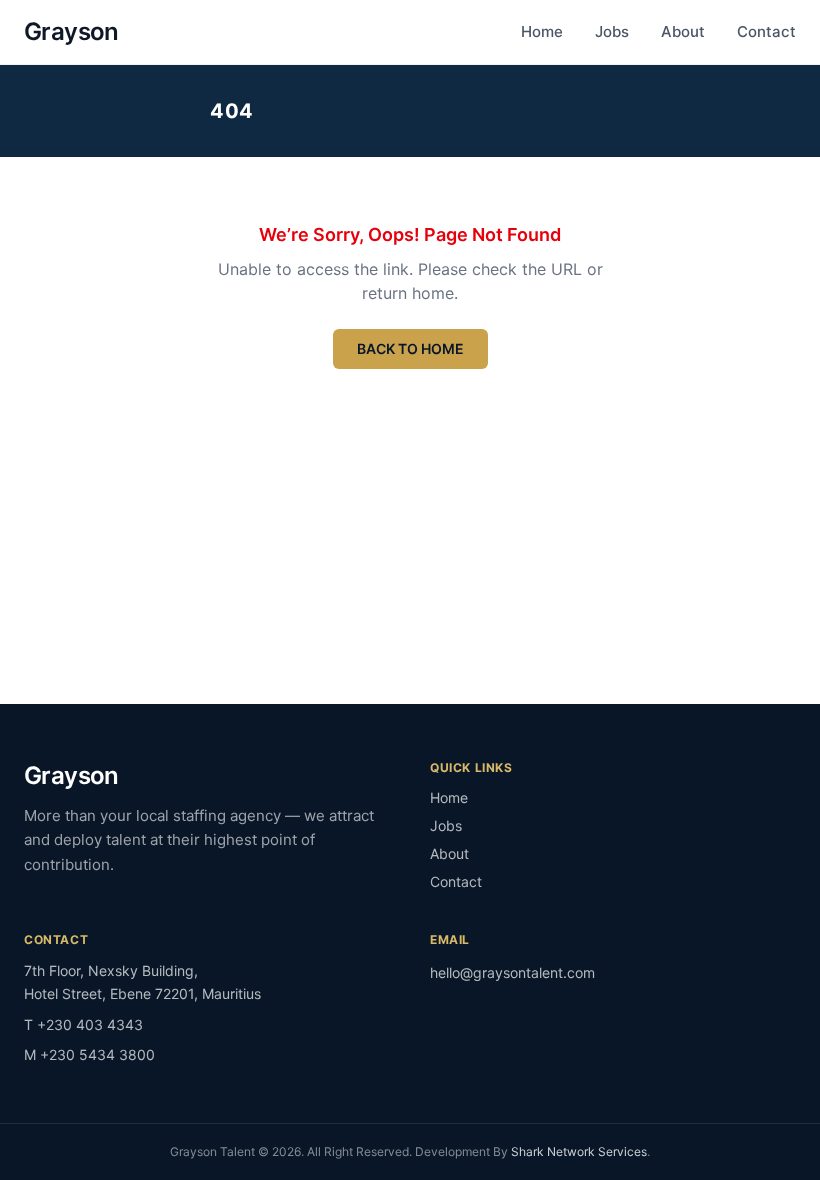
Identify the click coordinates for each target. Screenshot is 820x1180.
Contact (766, 31)
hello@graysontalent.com (512, 972)
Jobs (612, 31)
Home (542, 31)
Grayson (71, 31)
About (683, 31)
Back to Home (410, 348)
